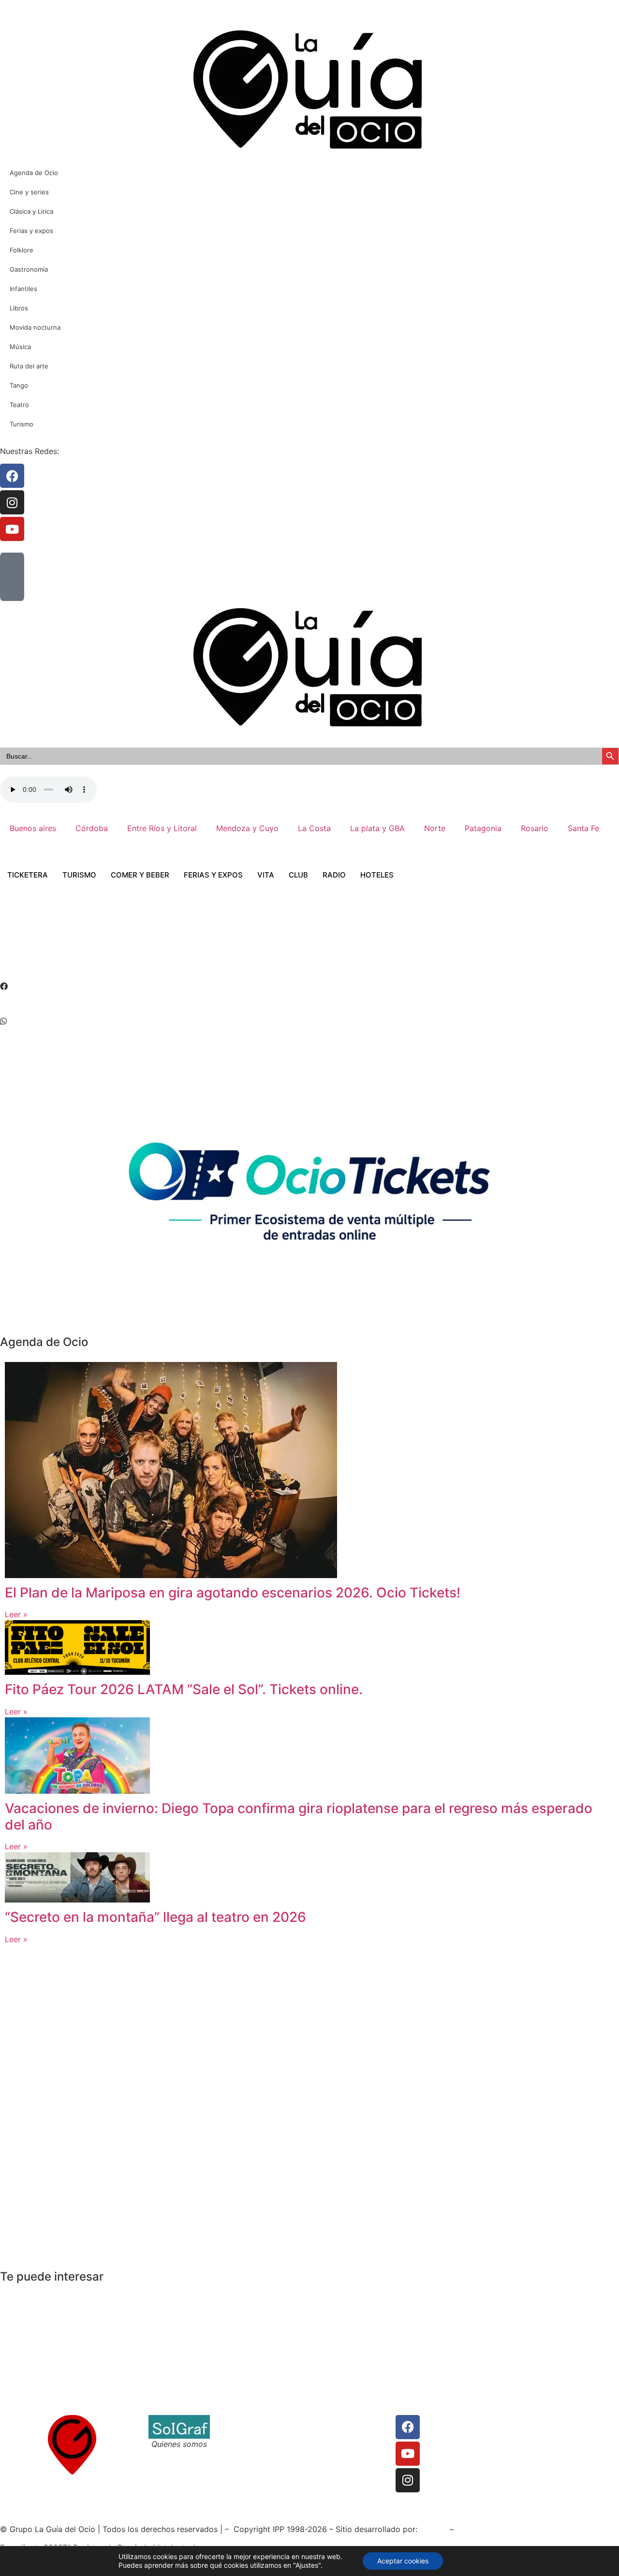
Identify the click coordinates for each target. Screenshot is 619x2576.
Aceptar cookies (403, 2561)
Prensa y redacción (351, 2421)
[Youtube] (408, 2454)
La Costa (314, 828)
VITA (266, 875)
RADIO (334, 875)
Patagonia (483, 828)
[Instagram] (408, 2480)
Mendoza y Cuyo (247, 828)
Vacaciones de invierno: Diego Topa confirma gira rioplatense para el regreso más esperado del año (299, 1816)
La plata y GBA (377, 828)
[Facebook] (408, 2427)
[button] (309, 986)
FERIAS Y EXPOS (213, 875)
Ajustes (473, 2561)
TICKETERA (28, 875)
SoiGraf (434, 2529)
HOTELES (377, 875)
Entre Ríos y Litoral (162, 828)
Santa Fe (583, 828)
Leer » (16, 1614)
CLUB (298, 875)
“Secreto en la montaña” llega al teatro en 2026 (155, 1917)
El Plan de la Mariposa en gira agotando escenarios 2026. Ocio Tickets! (233, 1593)
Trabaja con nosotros (258, 2444)
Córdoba (92, 828)
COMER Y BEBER (140, 875)
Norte (435, 828)
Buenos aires (33, 828)
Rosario (535, 828)
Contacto (237, 2421)
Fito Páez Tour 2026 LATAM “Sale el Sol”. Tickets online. (184, 1689)
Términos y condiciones (263, 2432)
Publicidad (335, 2444)
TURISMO (79, 875)
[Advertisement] (176, 944)
